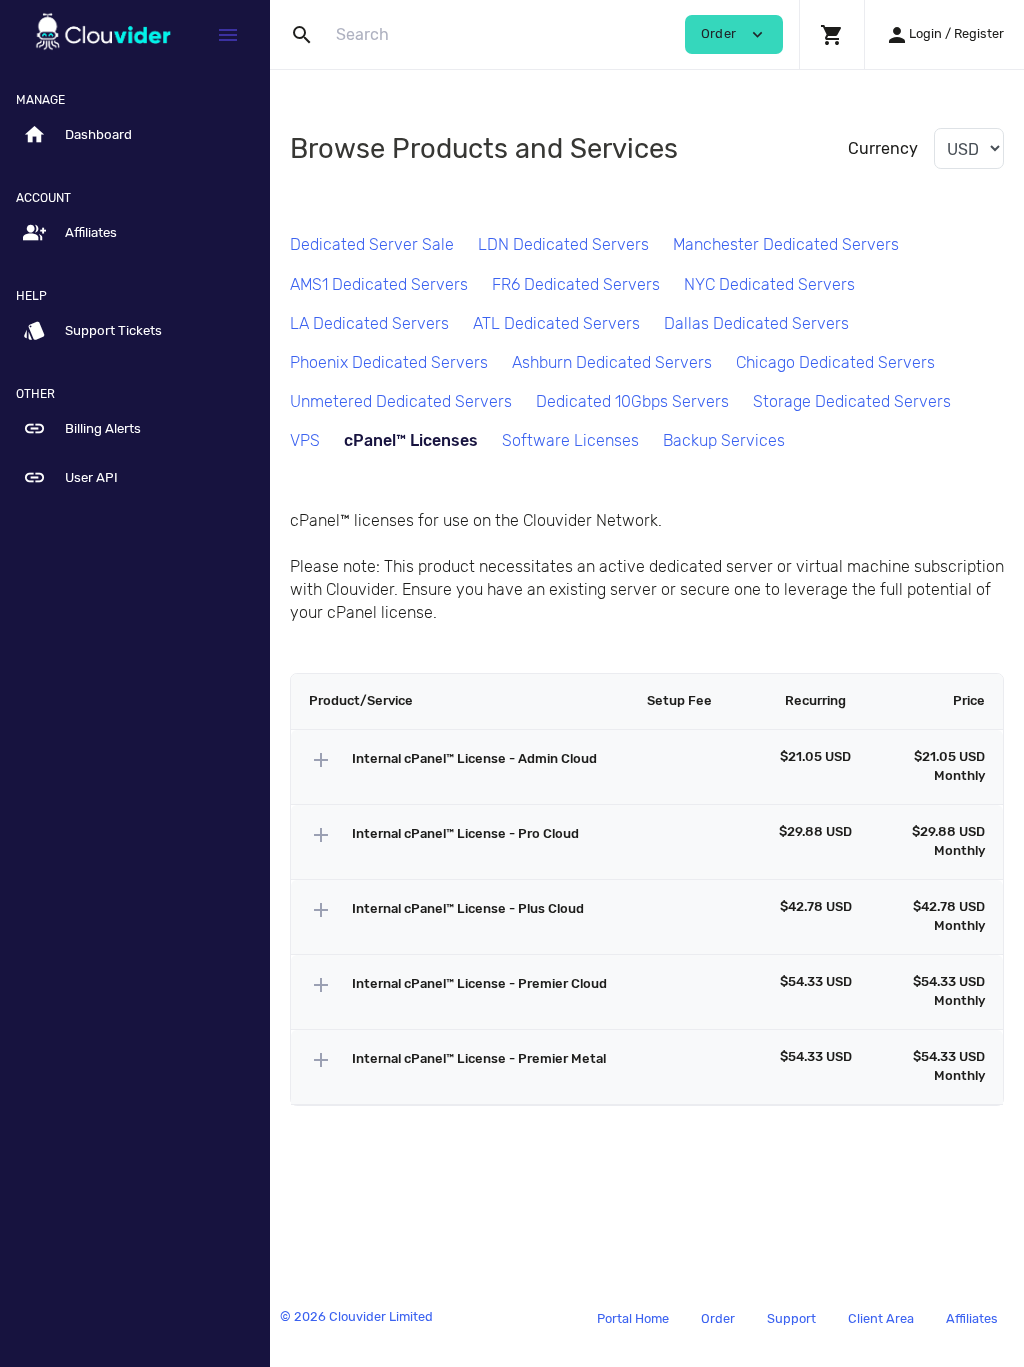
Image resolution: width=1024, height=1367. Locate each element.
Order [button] (734, 34)
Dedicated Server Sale (372, 244)
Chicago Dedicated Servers (835, 362)
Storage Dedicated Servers (852, 401)
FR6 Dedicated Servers (576, 284)
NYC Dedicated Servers (769, 284)
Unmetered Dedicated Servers (401, 401)
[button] (831, 34)
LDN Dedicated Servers (563, 244)
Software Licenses (570, 440)
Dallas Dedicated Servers (756, 323)
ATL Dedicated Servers (556, 323)
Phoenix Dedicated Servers (389, 362)
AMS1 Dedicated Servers (379, 284)
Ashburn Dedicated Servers (612, 362)
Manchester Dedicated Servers (786, 244)
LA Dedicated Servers (369, 323)
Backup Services (724, 440)
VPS (305, 440)
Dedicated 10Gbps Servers (632, 401)
